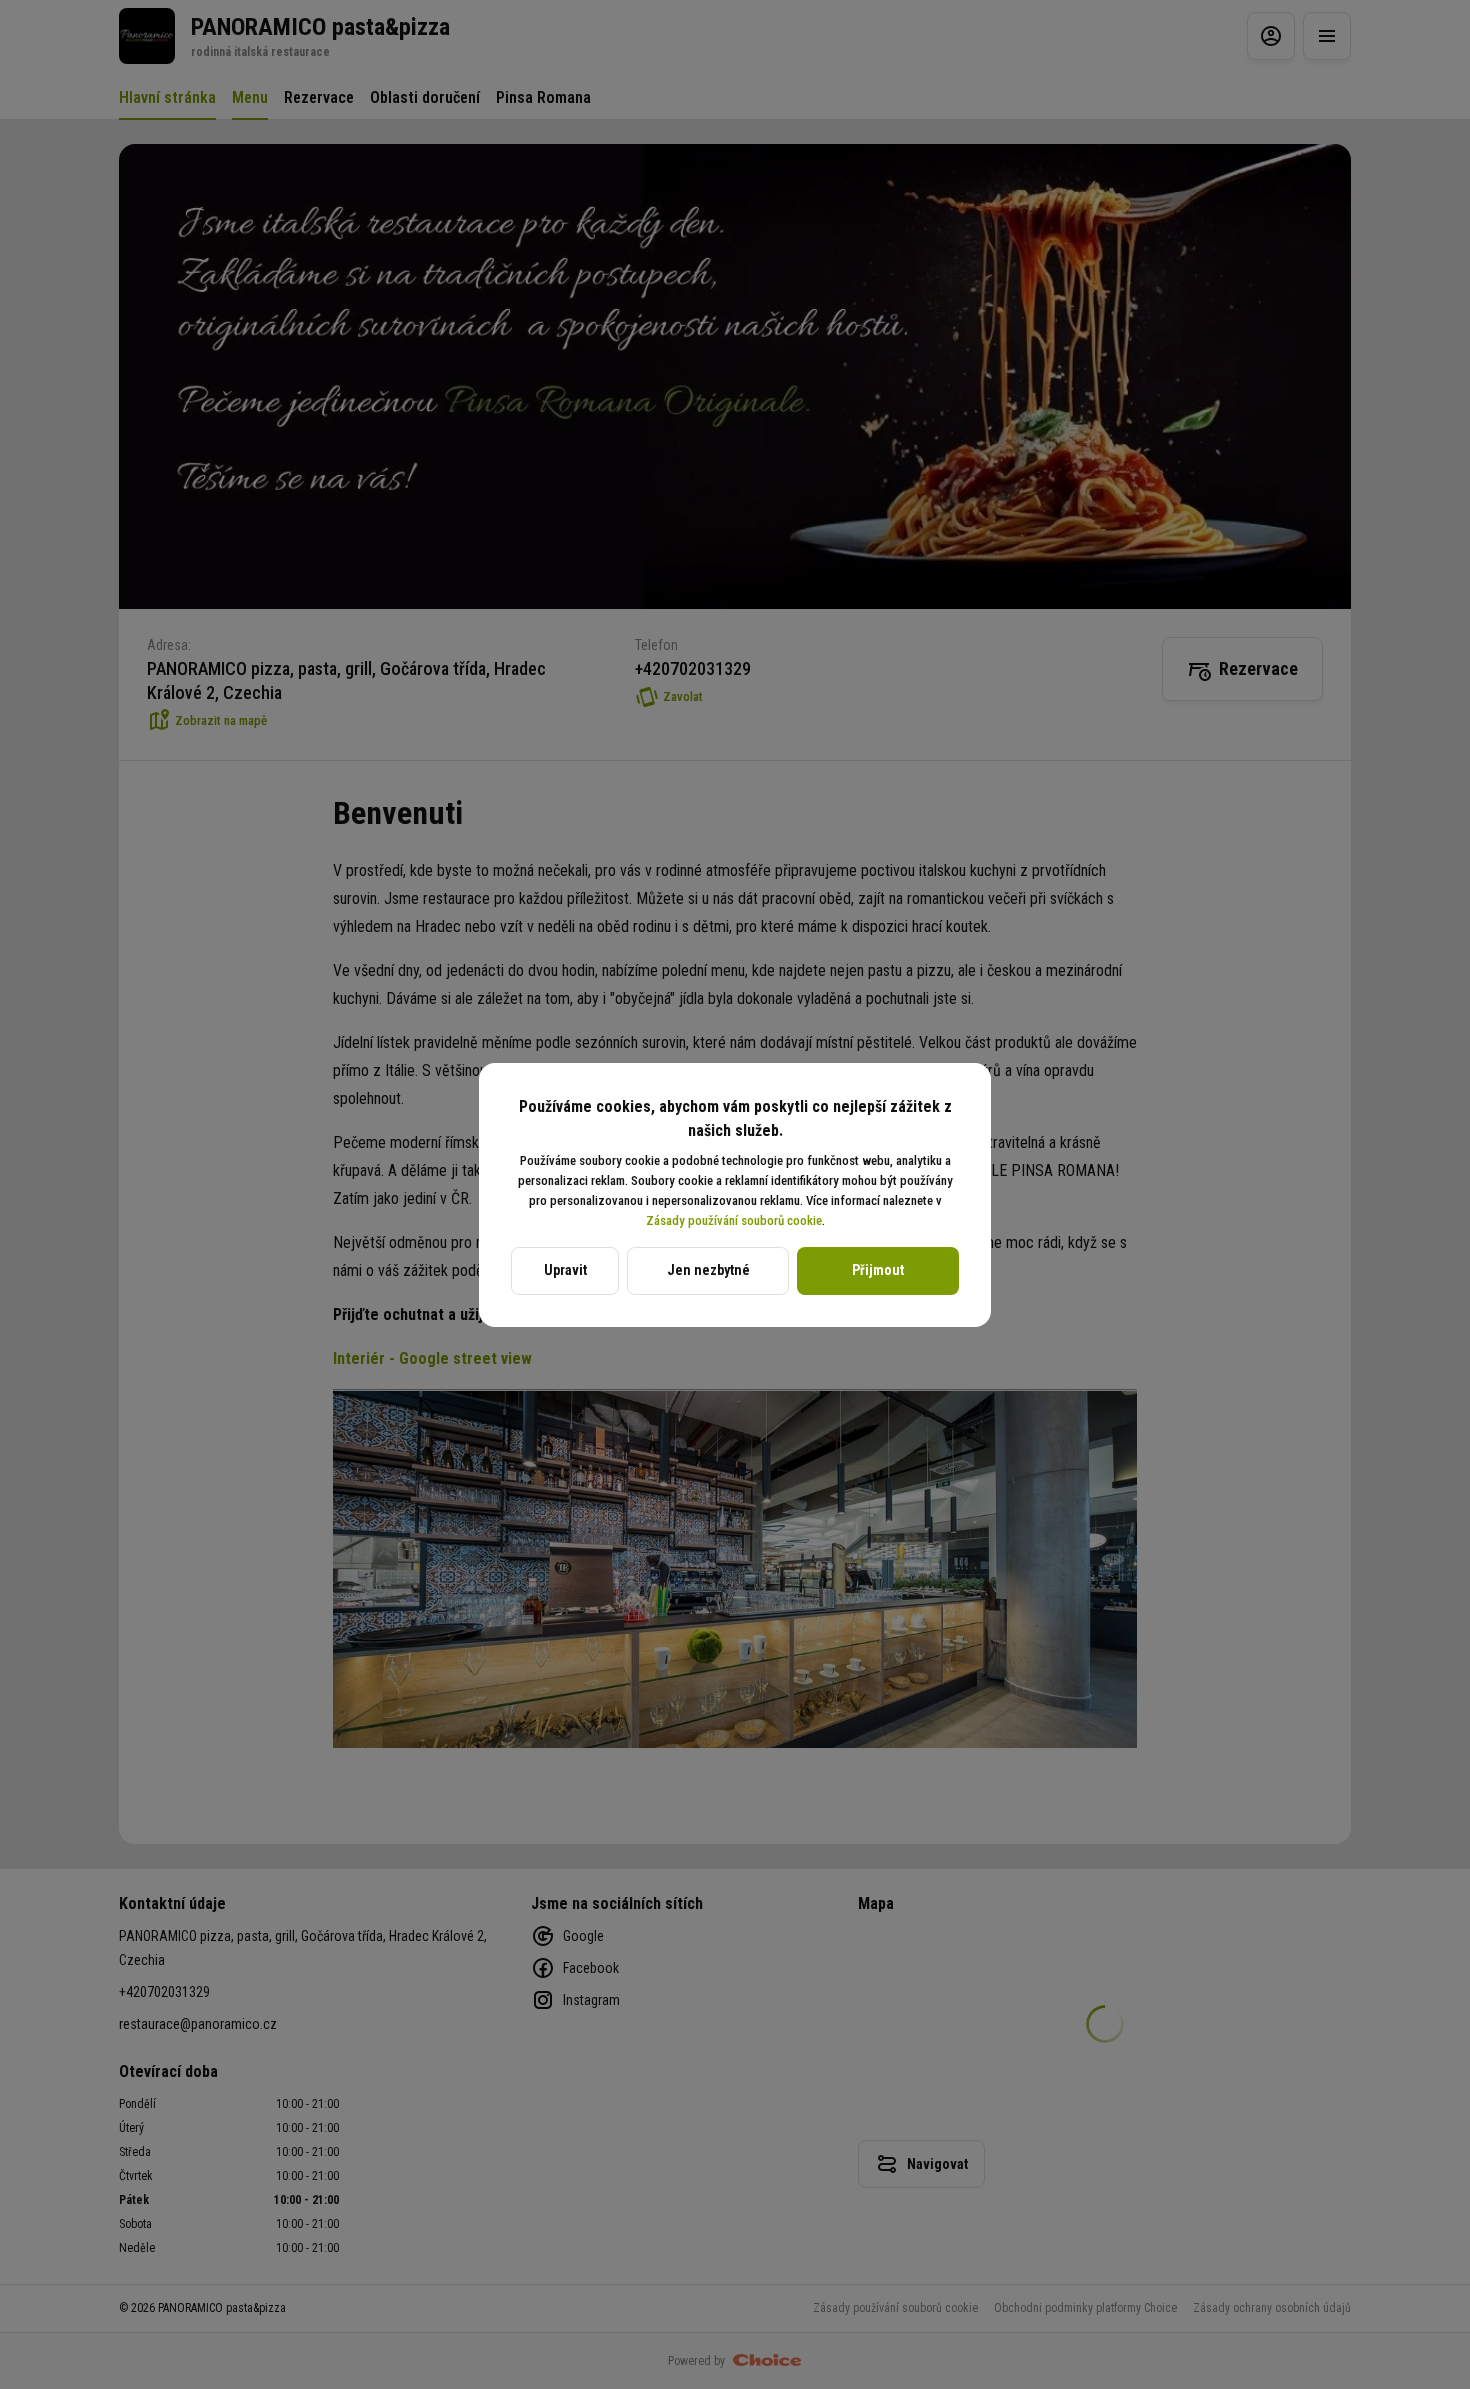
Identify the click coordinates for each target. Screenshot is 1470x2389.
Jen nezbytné (708, 1270)
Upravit (565, 1270)
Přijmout (878, 1270)
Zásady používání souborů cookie (734, 1220)
